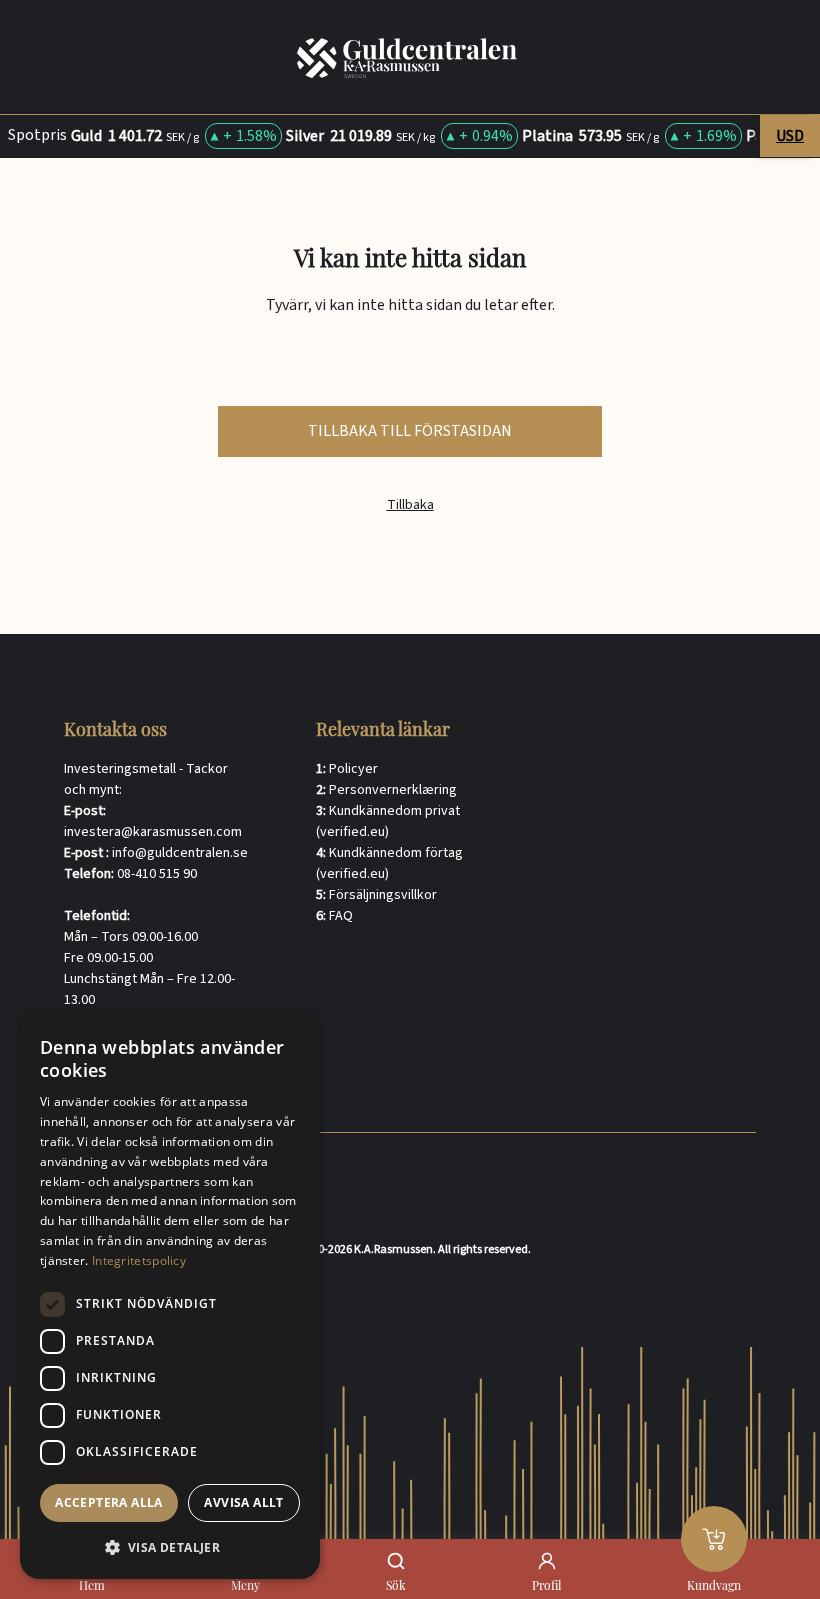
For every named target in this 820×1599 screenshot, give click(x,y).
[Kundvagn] (714, 1539)
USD (790, 136)
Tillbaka (410, 505)
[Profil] (547, 1561)
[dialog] (170, 1295)
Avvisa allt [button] (243, 1502)
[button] (170, 1547)
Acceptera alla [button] (109, 1502)
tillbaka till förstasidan (410, 431)
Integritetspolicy (139, 1260)
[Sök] (396, 1561)
